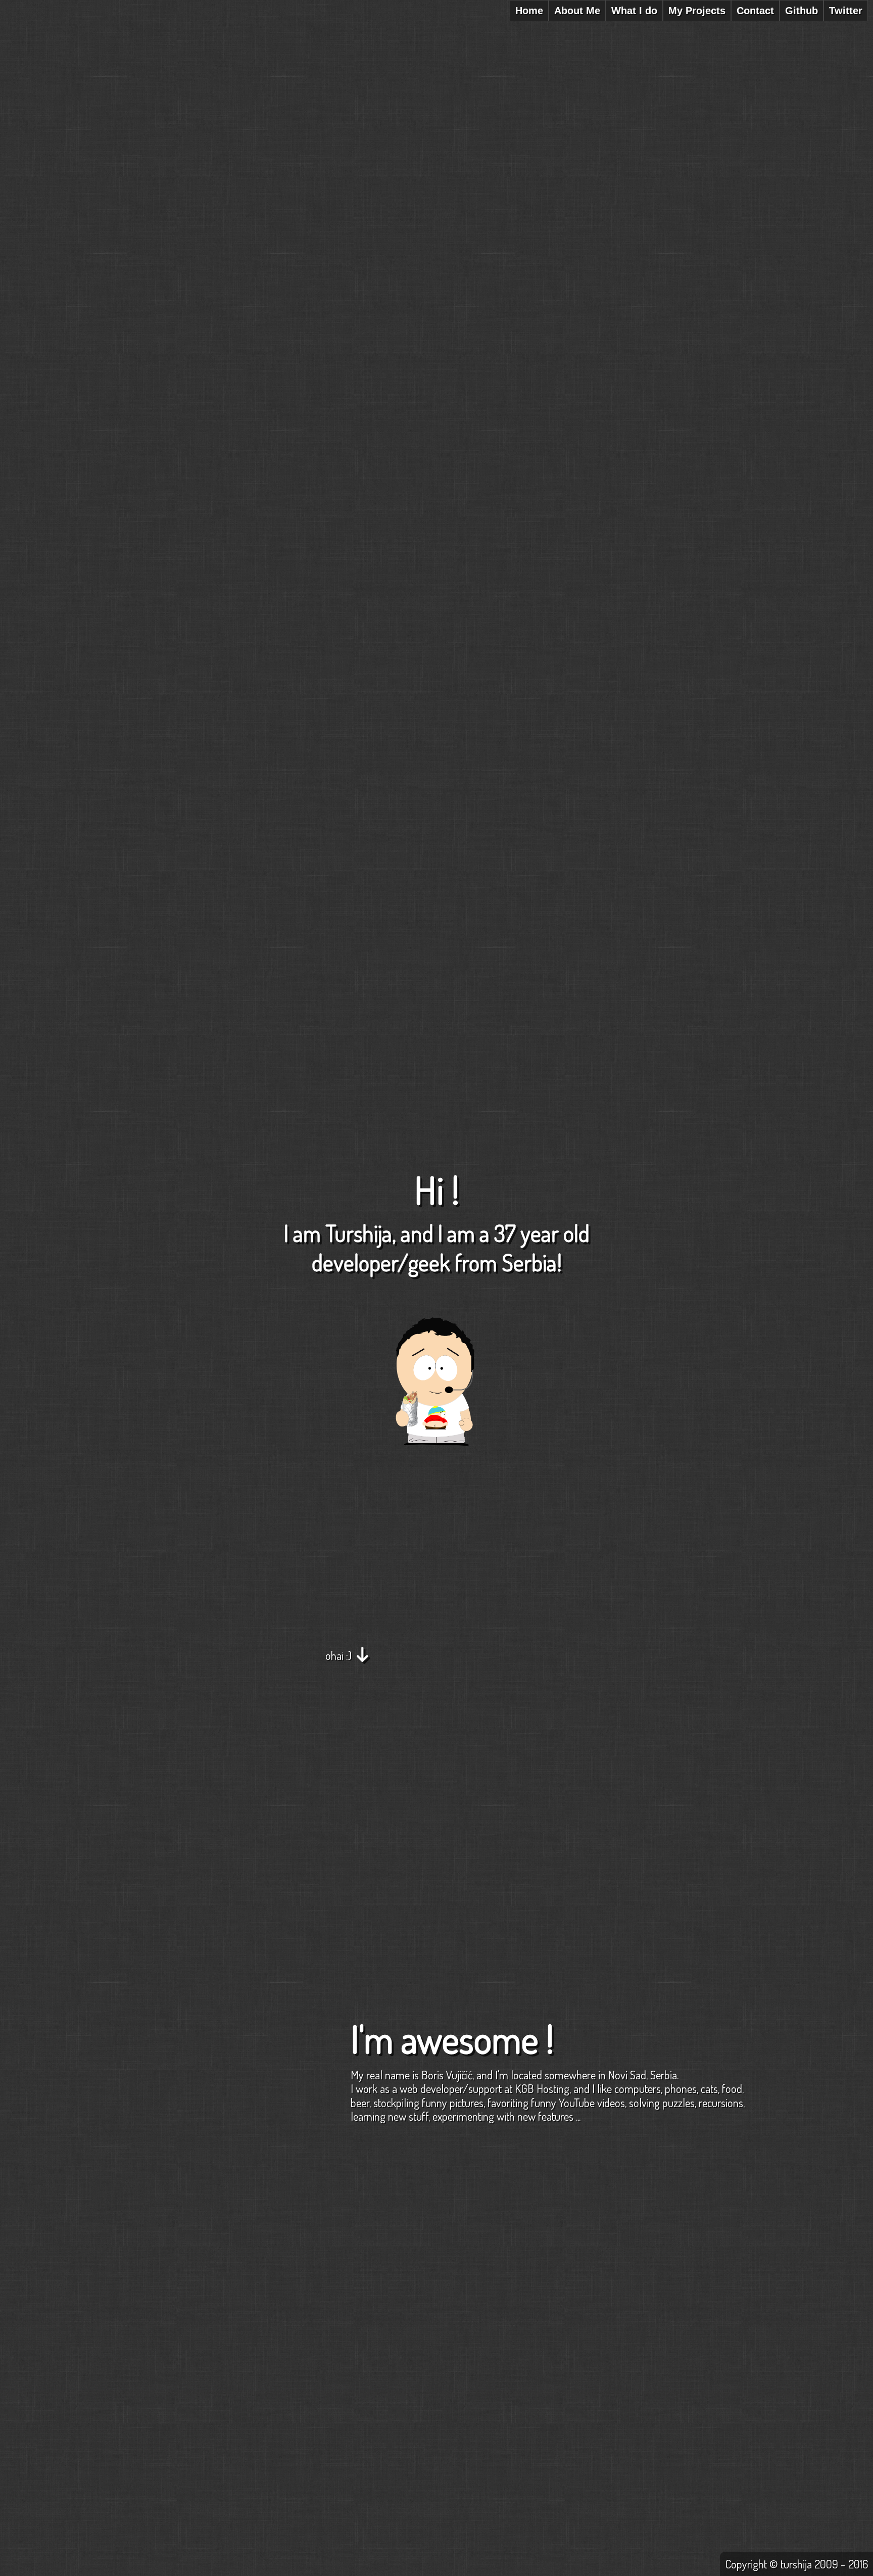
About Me (577, 11)
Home (529, 11)
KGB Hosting (542, 2088)
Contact (755, 11)
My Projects (697, 11)
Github (802, 11)
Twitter (846, 11)
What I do (634, 11)
